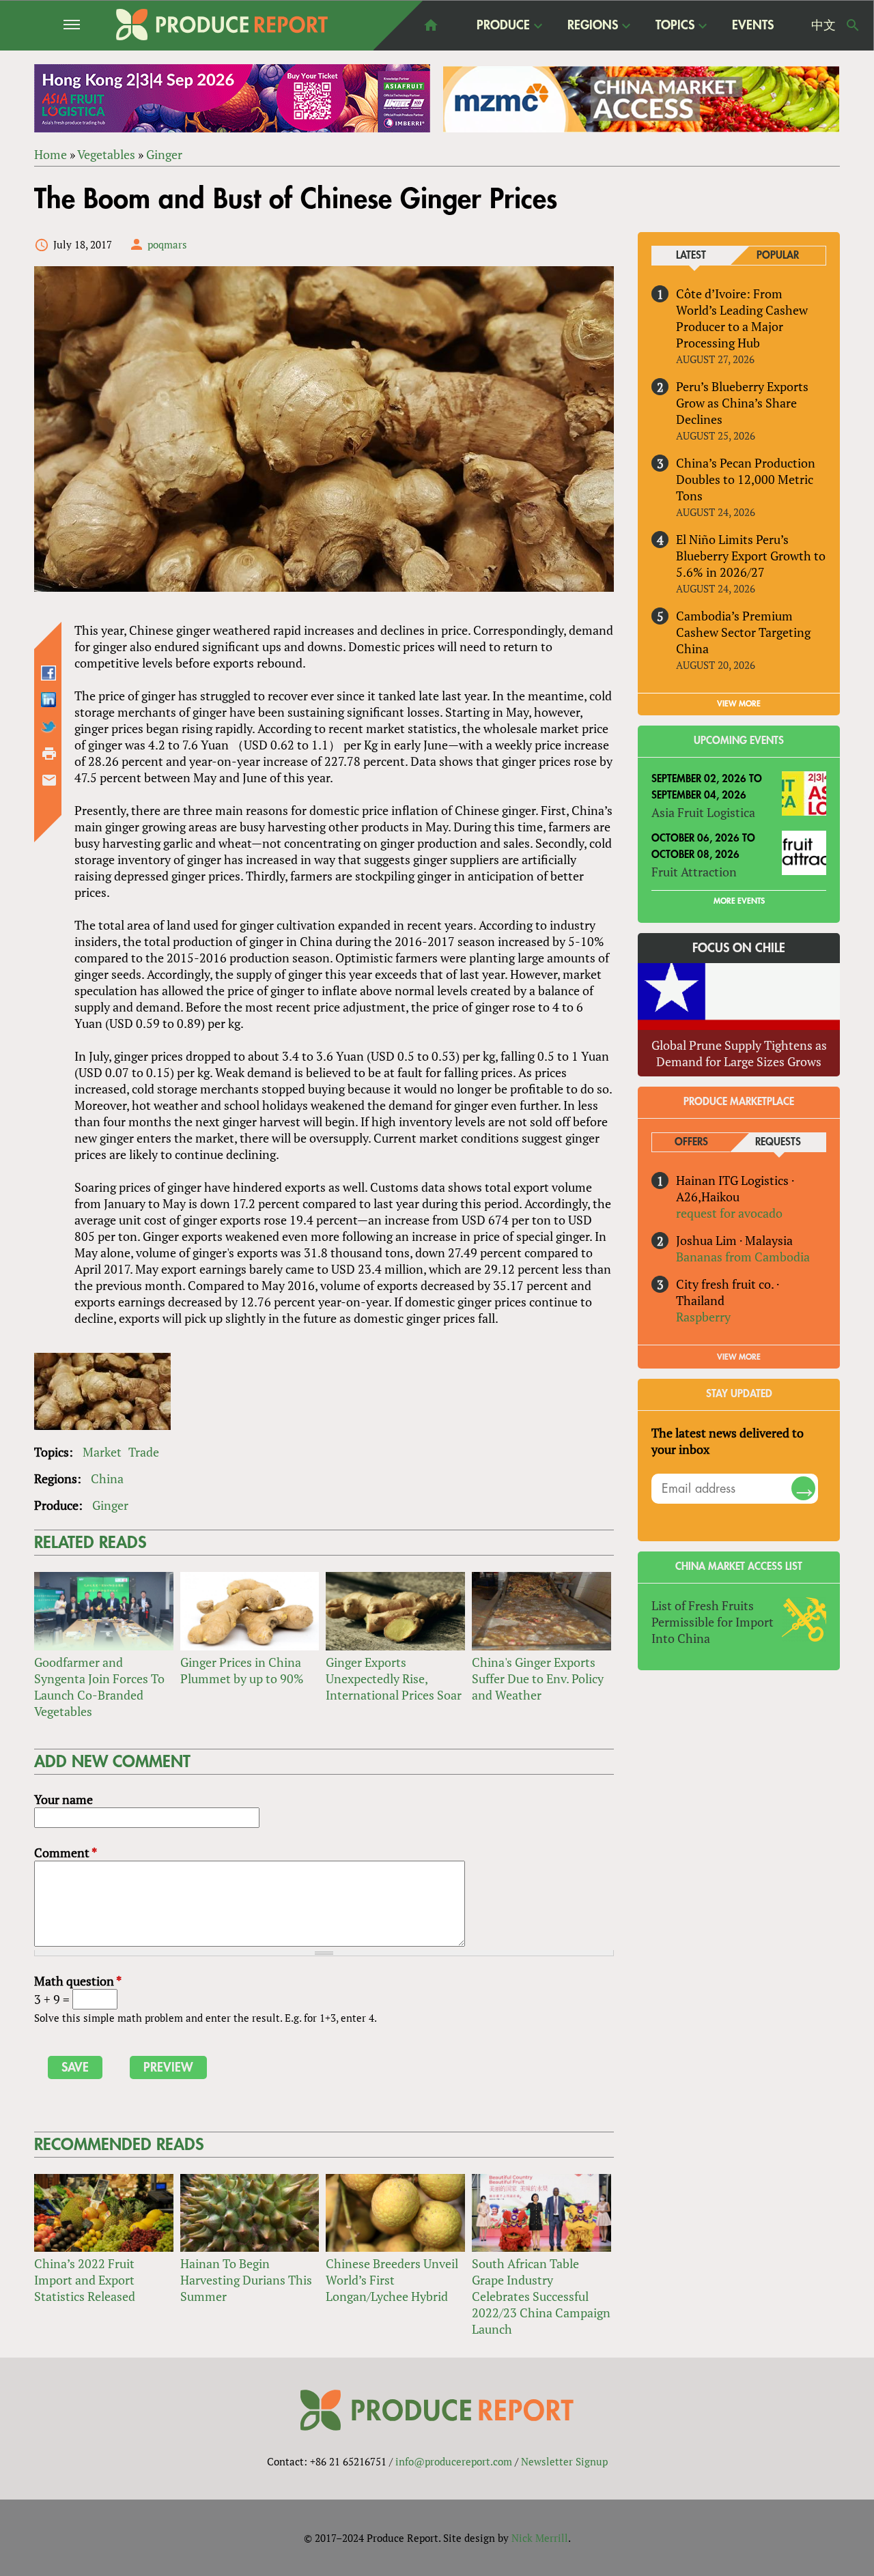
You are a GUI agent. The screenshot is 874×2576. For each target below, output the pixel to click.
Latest (691, 256)
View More (739, 1357)
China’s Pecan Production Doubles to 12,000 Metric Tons (746, 479)
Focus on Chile (739, 948)
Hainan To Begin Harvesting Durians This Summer (246, 2280)
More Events (739, 901)
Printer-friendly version (49, 754)
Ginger (164, 154)
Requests (778, 1142)
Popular (778, 256)
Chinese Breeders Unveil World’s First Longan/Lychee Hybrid (392, 2280)
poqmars (167, 244)
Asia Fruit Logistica (703, 812)
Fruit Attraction (694, 872)
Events (753, 25)
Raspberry (703, 1317)
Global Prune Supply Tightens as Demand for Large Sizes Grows (739, 1053)
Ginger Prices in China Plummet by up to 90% (242, 1670)
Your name (64, 1799)
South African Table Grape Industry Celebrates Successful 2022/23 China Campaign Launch (541, 2296)
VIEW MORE (739, 704)
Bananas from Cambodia (743, 1257)
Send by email (49, 780)
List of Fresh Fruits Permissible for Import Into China (713, 1622)
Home (51, 154)
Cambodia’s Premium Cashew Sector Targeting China (743, 632)
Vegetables (106, 154)
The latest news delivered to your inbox (728, 1441)
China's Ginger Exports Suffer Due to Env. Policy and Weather (538, 1678)
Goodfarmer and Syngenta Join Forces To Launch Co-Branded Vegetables (99, 1687)
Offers (691, 1142)
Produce (503, 26)
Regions (593, 26)
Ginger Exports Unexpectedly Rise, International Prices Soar (394, 1678)
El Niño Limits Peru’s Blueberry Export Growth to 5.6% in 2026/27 (751, 556)
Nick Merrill (540, 2538)
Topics (675, 26)
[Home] (222, 25)
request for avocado (729, 1213)
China (107, 1478)
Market (102, 1452)
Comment (66, 1852)
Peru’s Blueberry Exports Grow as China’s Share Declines (742, 403)
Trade (144, 1452)
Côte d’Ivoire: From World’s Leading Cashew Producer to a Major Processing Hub (742, 318)
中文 (823, 25)
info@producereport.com (454, 2461)
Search (853, 25)
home (431, 25)
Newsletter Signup (564, 2461)
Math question (78, 1981)
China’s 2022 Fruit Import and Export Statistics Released (85, 2280)
